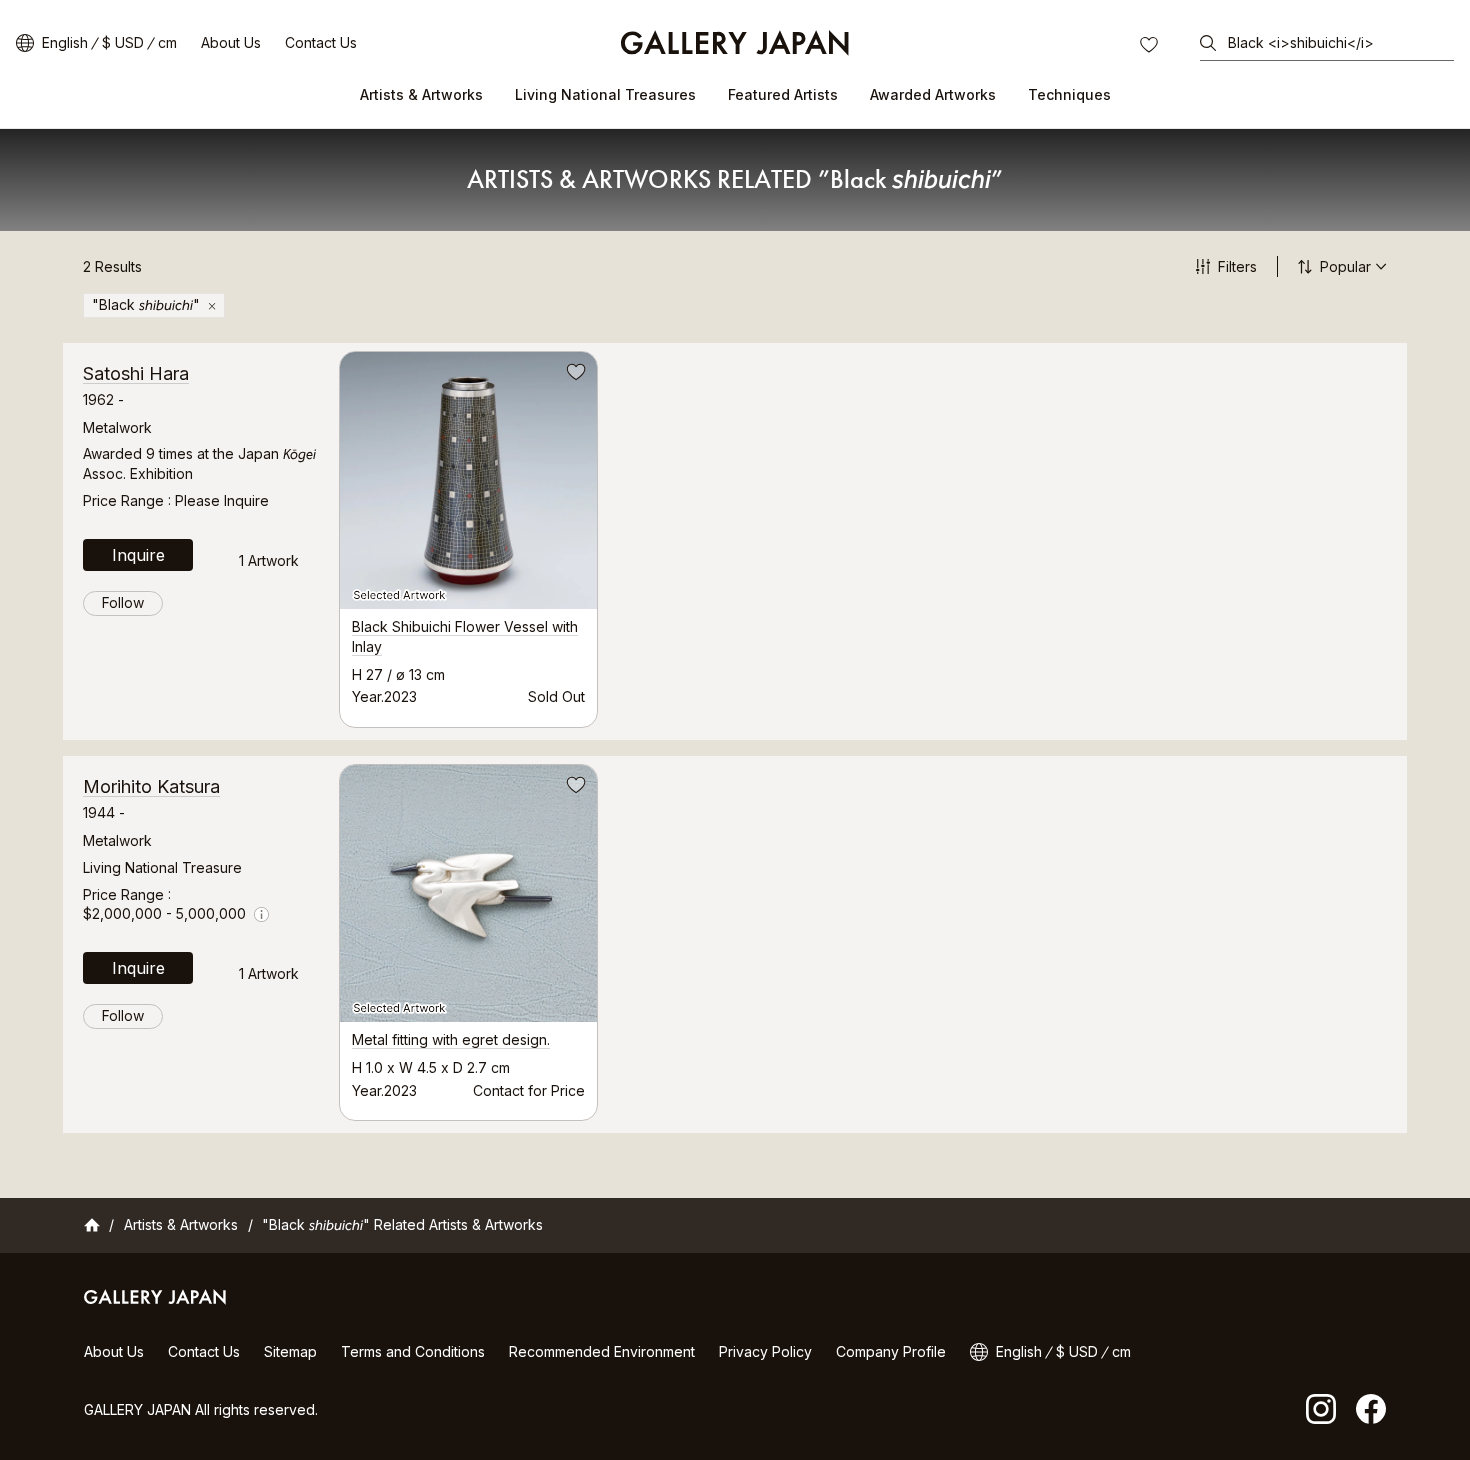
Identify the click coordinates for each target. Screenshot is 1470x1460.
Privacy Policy (765, 1351)
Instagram (1321, 1409)
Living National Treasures (605, 94)
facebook (1371, 1409)
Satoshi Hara (136, 373)
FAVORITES (1151, 47)
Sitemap (290, 1351)
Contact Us (321, 42)
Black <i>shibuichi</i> (1301, 42)
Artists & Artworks (421, 94)
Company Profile (891, 1351)
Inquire (138, 555)
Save (574, 375)
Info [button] (261, 914)
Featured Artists (783, 94)
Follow (123, 602)
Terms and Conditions (413, 1351)
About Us (231, 42)
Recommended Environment (602, 1351)
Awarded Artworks (933, 94)
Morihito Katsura (151, 786)
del (212, 306)
